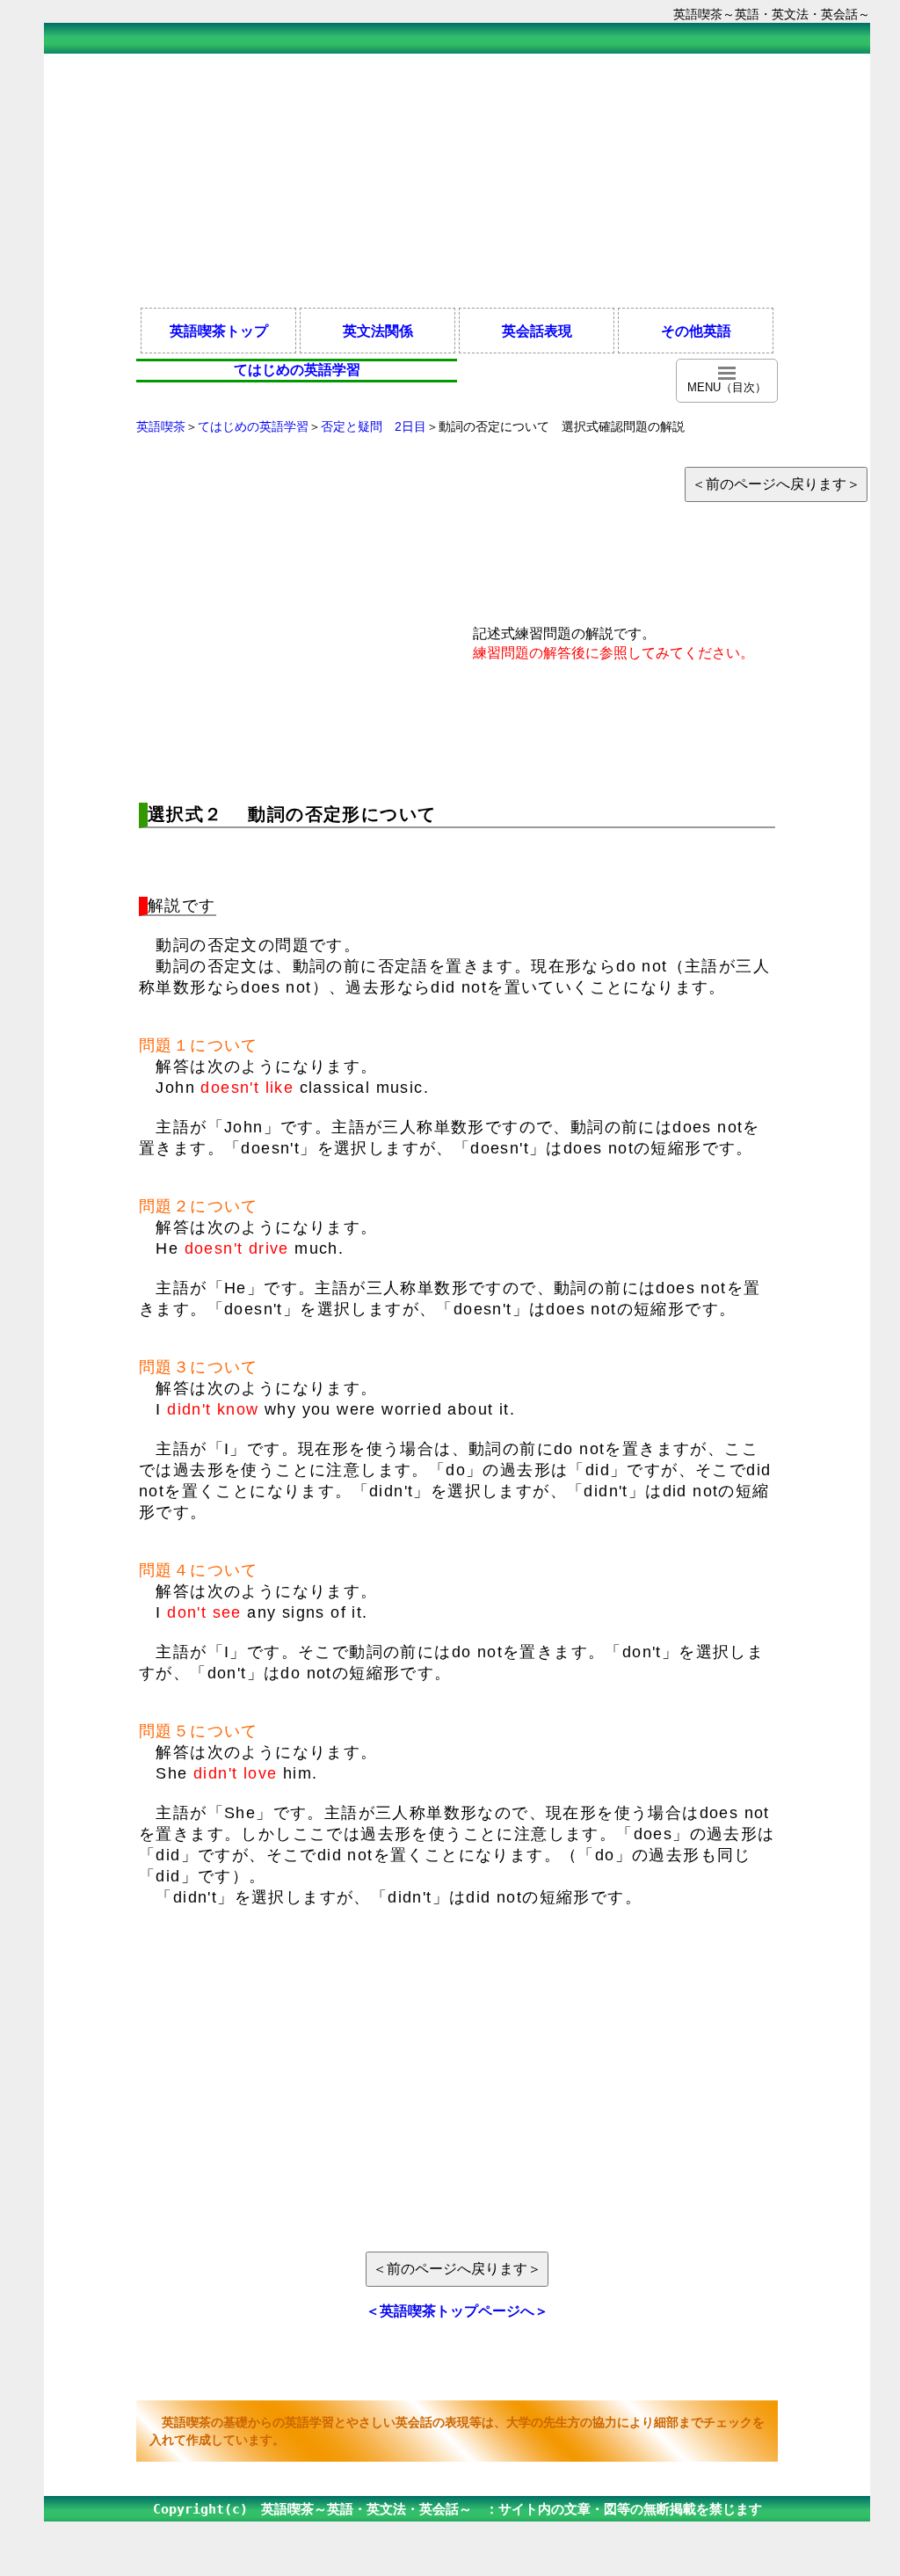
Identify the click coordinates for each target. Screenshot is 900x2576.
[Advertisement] (457, 179)
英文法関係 (378, 331)
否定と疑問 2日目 (374, 426)
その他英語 (696, 331)
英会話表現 (537, 331)
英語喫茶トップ (219, 331)
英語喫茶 (161, 426)
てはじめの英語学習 (253, 426)
